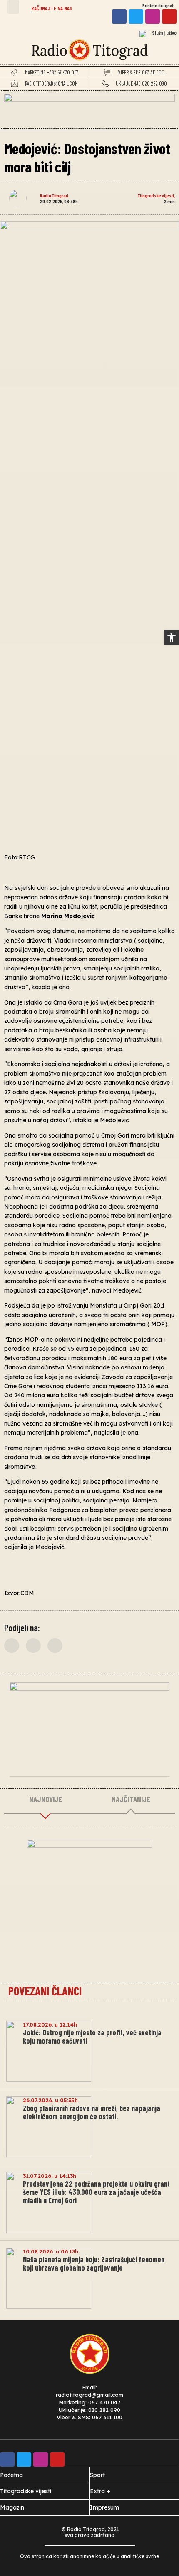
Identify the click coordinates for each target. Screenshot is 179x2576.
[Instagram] (153, 16)
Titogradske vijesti (156, 195)
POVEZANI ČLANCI (45, 1991)
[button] (13, 7)
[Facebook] (119, 16)
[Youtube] (169, 16)
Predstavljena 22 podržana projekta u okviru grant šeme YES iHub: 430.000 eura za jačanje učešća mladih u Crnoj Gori (96, 2192)
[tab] (45, 1800)
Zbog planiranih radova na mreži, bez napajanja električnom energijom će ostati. (92, 2112)
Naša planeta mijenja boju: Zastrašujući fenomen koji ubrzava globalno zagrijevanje (94, 2263)
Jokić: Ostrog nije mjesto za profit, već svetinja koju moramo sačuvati (92, 2037)
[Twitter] (136, 16)
